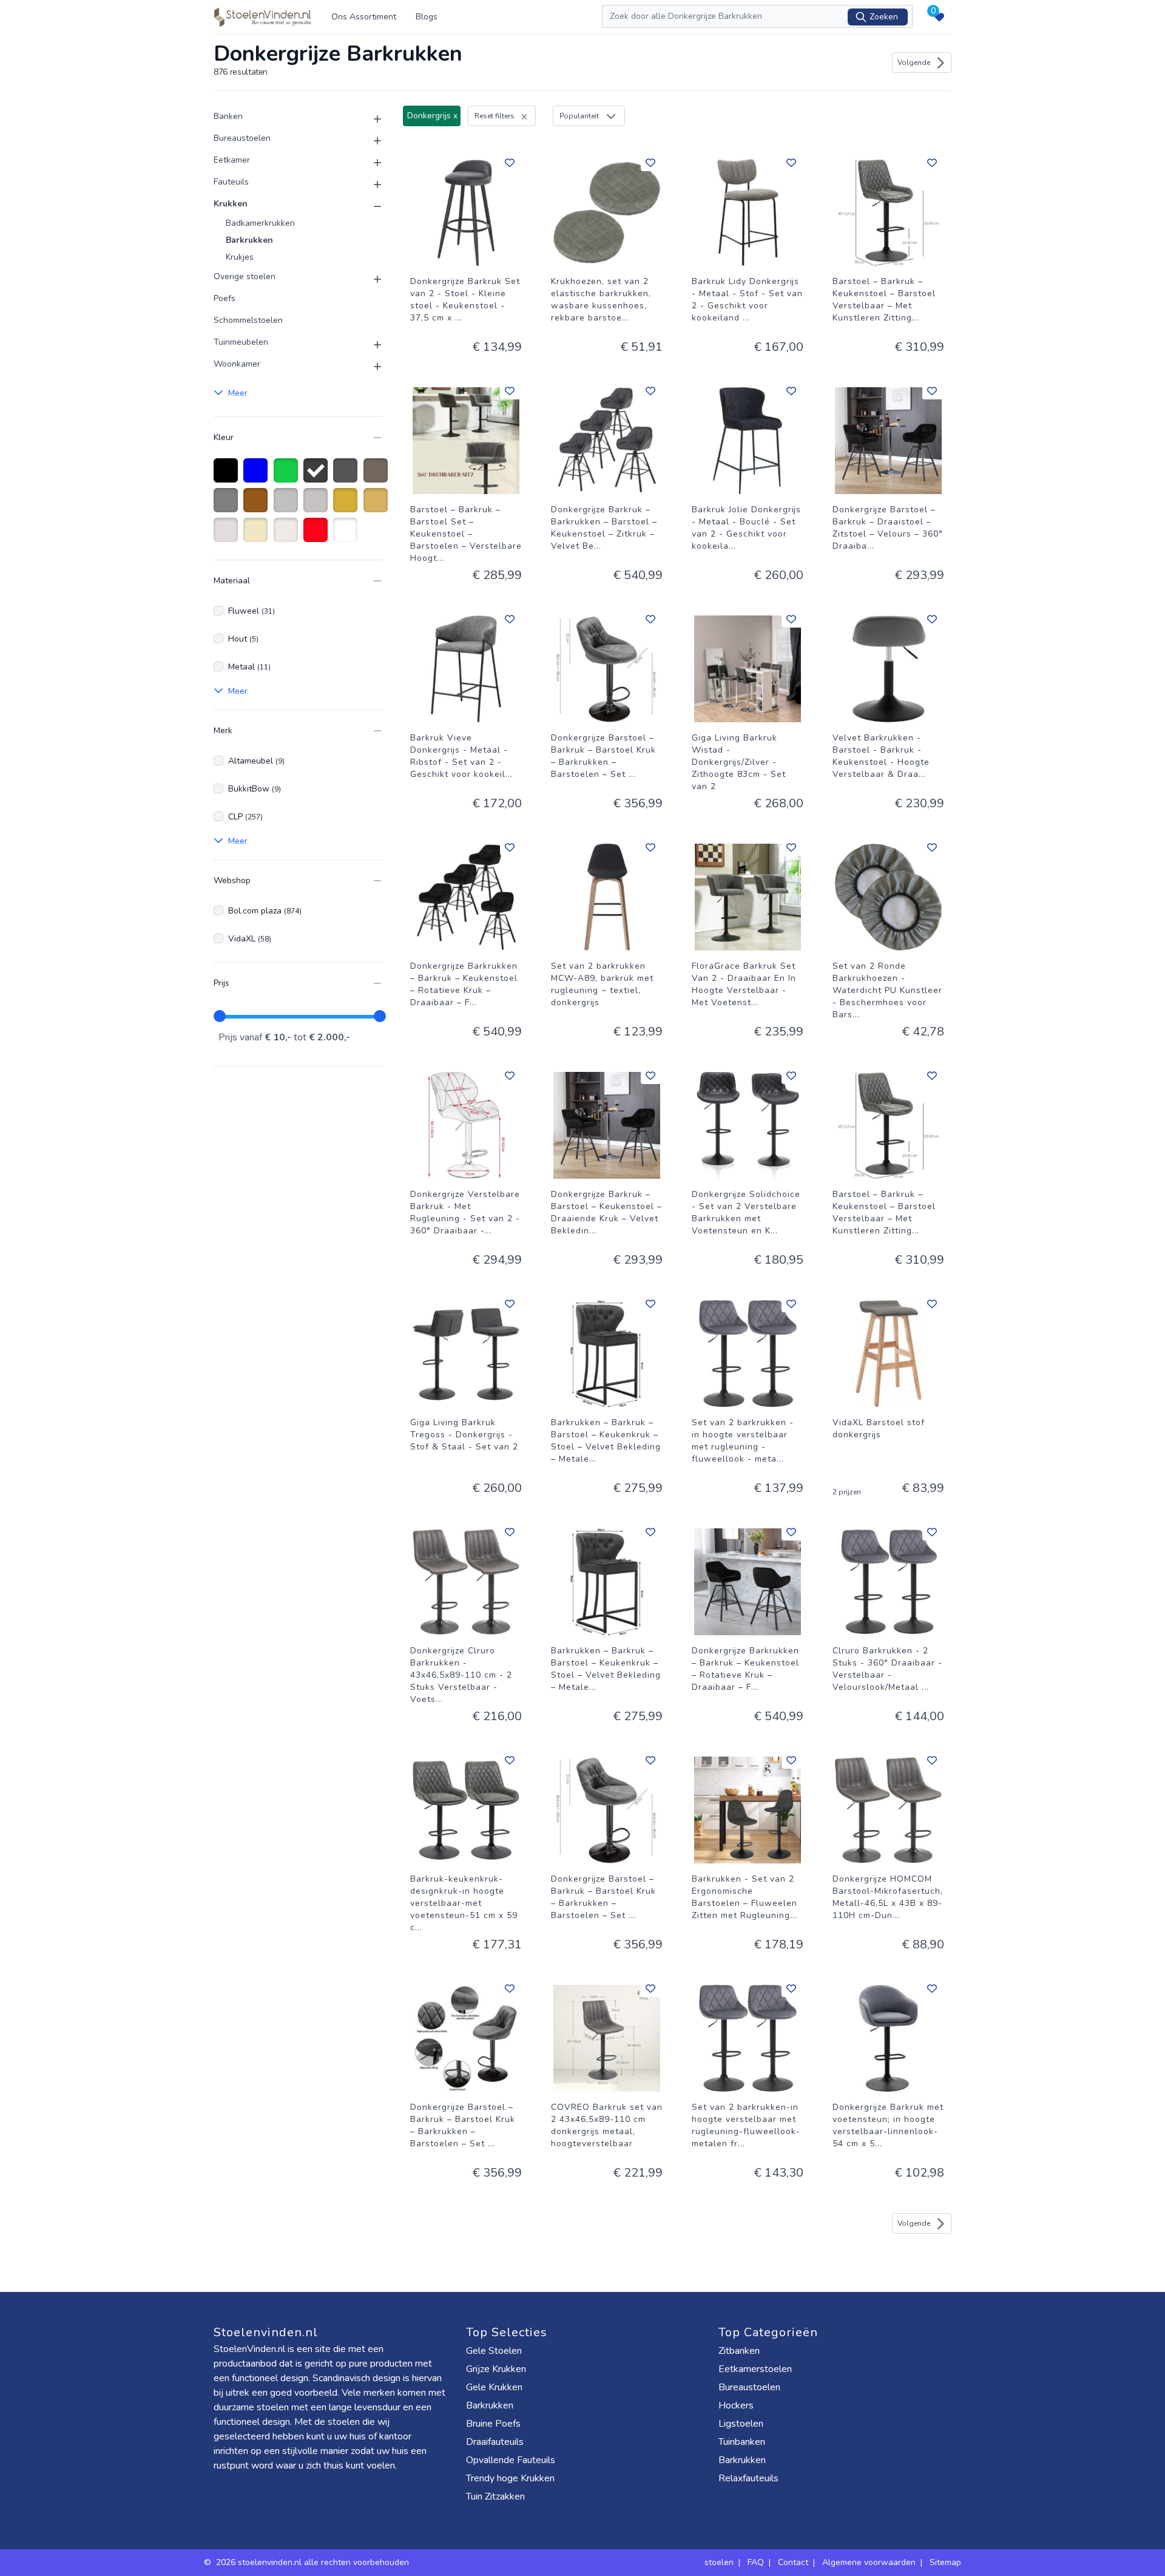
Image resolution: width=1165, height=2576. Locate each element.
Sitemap (945, 2562)
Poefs (225, 298)
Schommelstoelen (248, 320)
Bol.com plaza (265, 911)
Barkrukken (249, 240)
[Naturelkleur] (288, 536)
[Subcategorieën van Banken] (370, 119)
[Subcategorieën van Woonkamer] (370, 367)
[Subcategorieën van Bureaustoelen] (370, 141)
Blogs (427, 17)
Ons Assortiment (364, 17)
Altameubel (256, 761)
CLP (245, 817)
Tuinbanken (742, 2442)
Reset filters (495, 116)
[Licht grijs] (318, 506)
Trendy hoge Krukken (510, 2478)
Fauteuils (231, 182)
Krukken (231, 204)
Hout (243, 639)
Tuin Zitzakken (495, 2496)
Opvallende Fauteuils (511, 2460)
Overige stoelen (245, 276)
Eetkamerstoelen (755, 2369)
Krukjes (240, 257)
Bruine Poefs (493, 2424)
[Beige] (258, 536)
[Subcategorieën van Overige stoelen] (370, 279)
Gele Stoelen (494, 2351)
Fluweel (252, 611)
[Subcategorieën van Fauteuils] (370, 185)
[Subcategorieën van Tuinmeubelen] (370, 345)
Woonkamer (237, 364)
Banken (228, 116)
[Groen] (288, 476)
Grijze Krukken (496, 2369)
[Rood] (318, 536)
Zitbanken (739, 2351)
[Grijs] (228, 506)
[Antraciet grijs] (347, 476)
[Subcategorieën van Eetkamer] (370, 163)
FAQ (756, 2562)
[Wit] (347, 536)
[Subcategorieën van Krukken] (370, 206)
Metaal (249, 667)
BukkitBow (255, 789)
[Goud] (347, 506)
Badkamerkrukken (260, 223)
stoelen (719, 2562)
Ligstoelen (741, 2424)
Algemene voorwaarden (869, 2562)
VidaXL (250, 939)
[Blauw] (258, 476)
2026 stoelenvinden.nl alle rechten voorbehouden (314, 2562)
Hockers (736, 2405)
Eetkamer (232, 160)
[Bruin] (258, 506)
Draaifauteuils (495, 2442)
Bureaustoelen (242, 138)
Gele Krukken (494, 2387)
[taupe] (378, 476)
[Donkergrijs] (318, 476)
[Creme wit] (228, 536)
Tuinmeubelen (241, 342)
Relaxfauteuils (748, 2478)
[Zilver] (288, 506)
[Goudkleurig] (378, 506)
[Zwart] (228, 476)
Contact (793, 2562)
